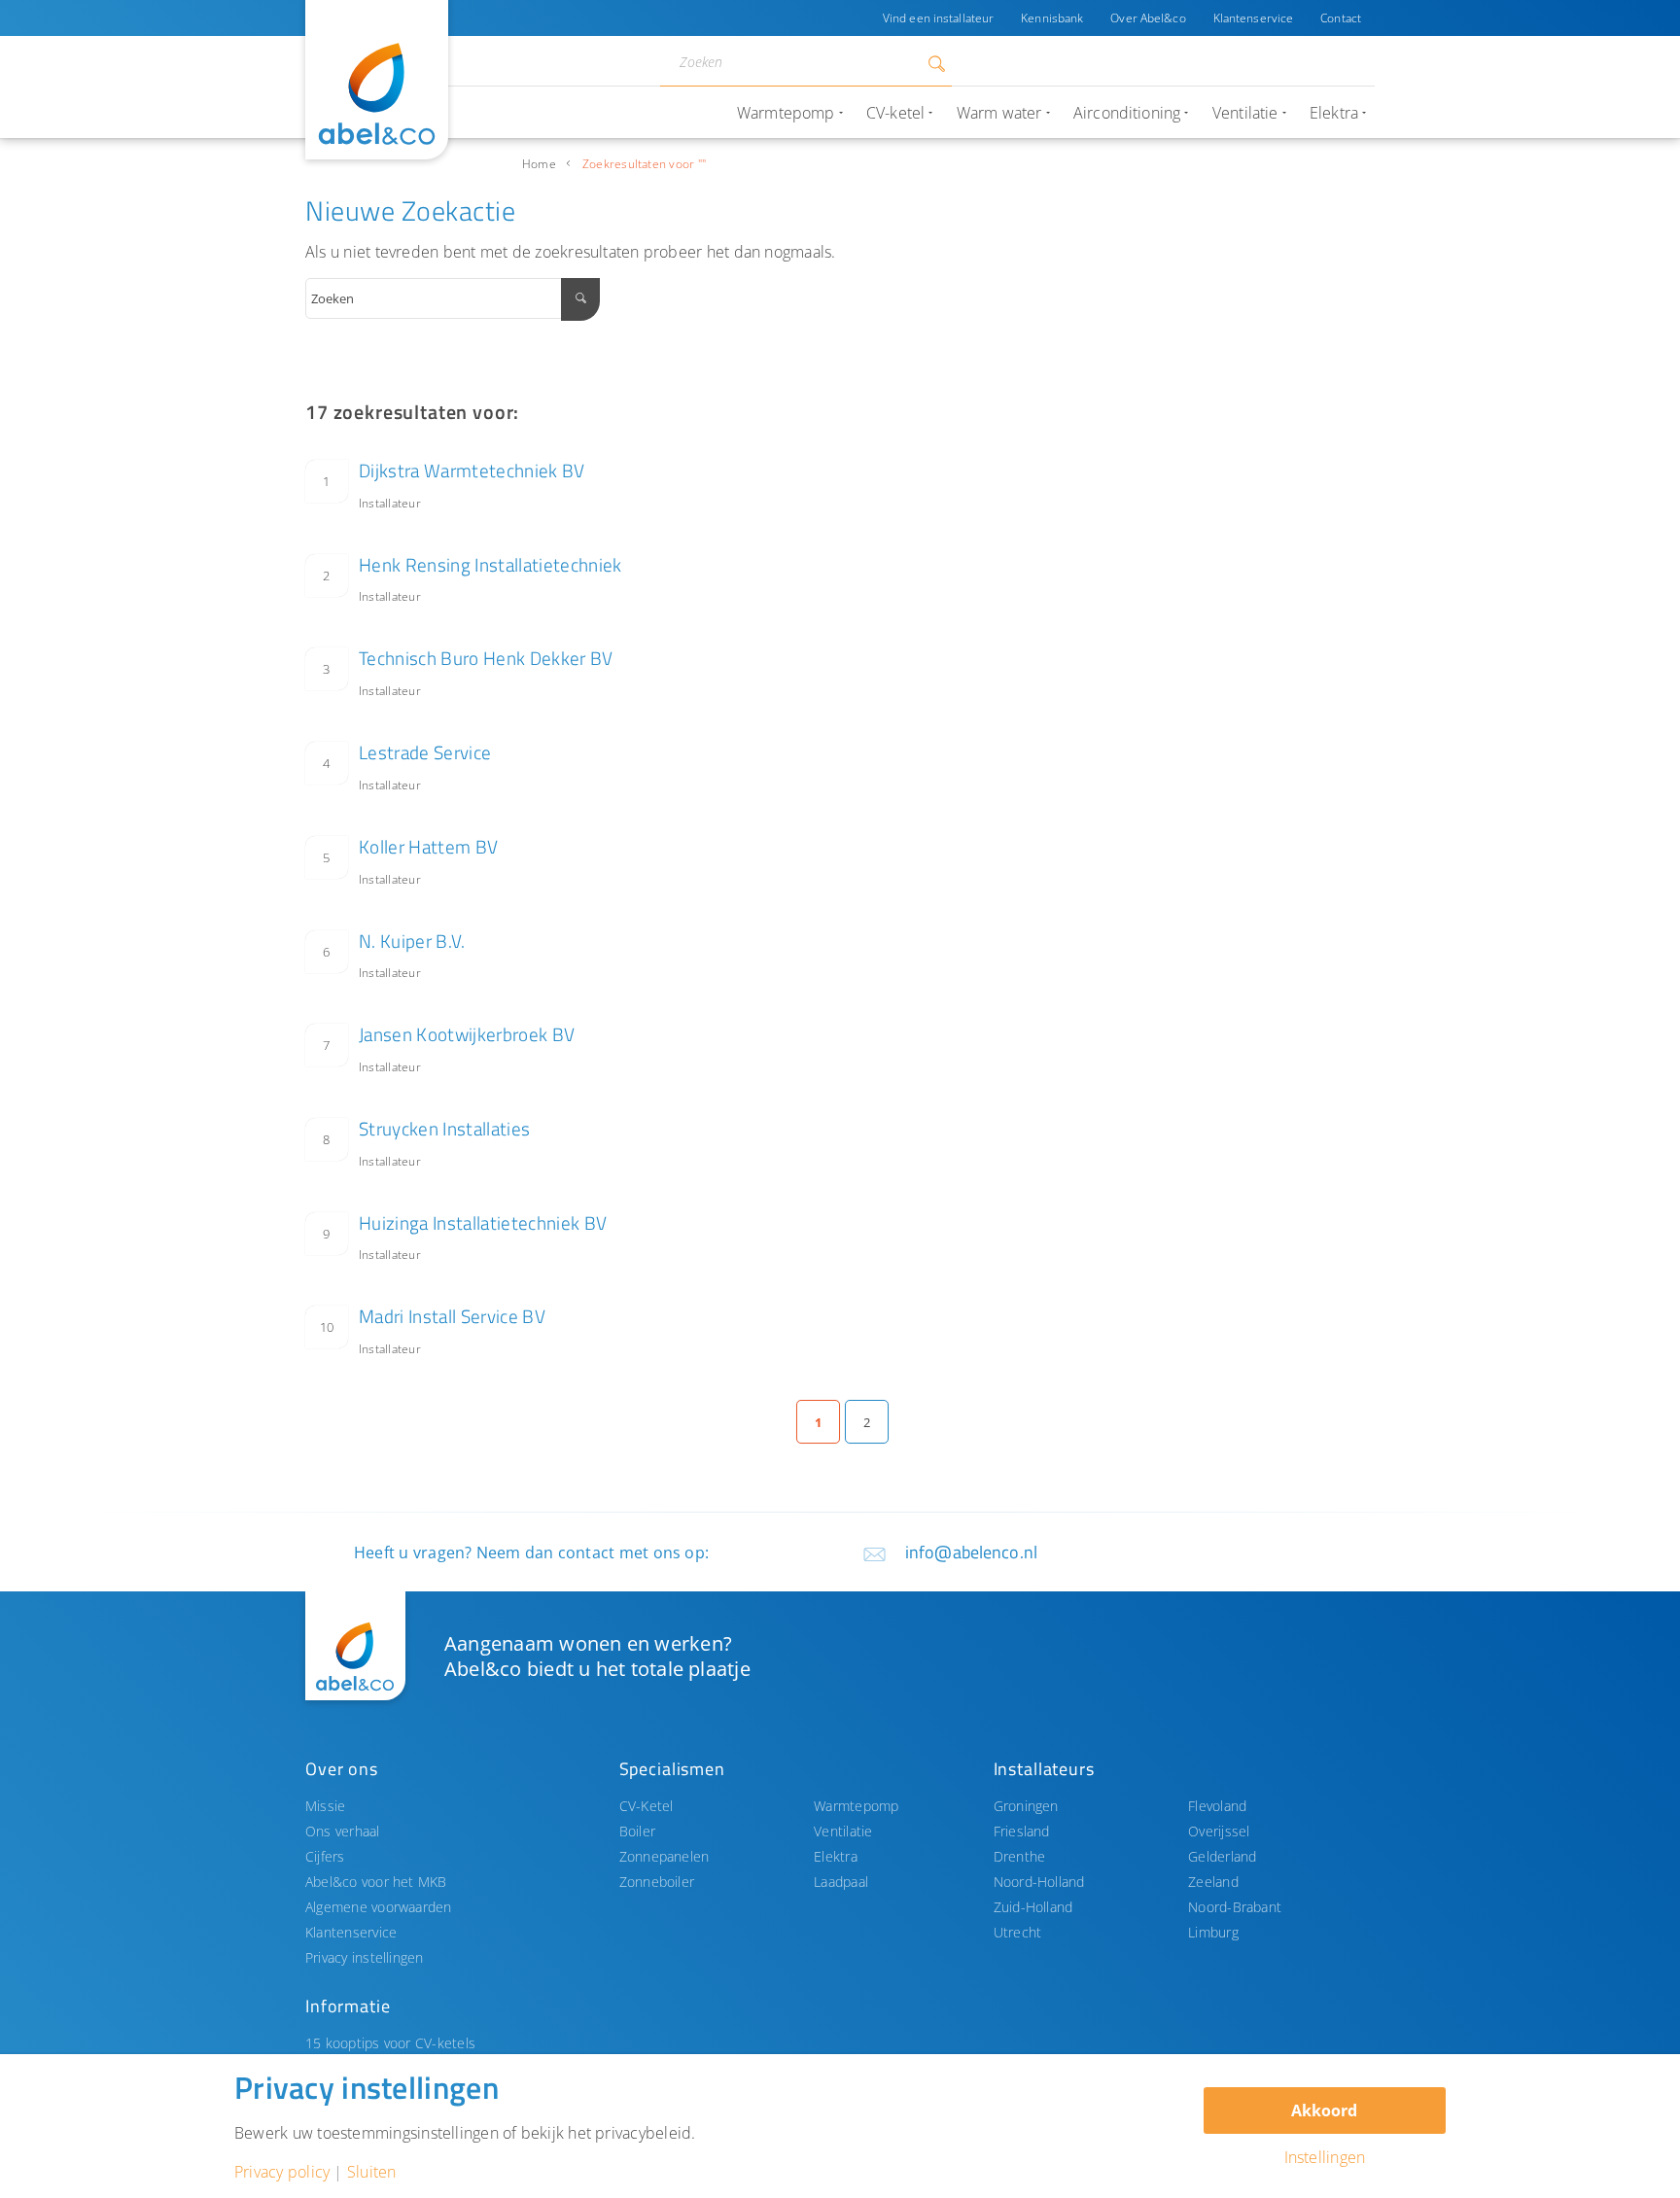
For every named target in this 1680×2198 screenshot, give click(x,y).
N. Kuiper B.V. (412, 941)
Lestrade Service (425, 752)
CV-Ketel (647, 1806)
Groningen (1026, 1806)
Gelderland (1222, 1856)
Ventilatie (843, 1831)
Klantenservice (1254, 18)
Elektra (836, 1856)
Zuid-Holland (1033, 1907)
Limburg (1213, 1932)
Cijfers (325, 1856)
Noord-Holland (1039, 1882)
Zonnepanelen (665, 1856)
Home (539, 164)
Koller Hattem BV (428, 846)
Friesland (1022, 1831)
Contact (1341, 18)
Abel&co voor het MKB (376, 1882)
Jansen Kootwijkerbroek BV (467, 1034)
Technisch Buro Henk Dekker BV (486, 658)
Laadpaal (841, 1882)
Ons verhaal (343, 1831)
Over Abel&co (1148, 18)
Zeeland (1213, 1882)
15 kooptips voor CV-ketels (390, 2043)
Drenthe (1020, 1856)
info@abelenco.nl (971, 1552)
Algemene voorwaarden (379, 1907)
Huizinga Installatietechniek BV (483, 1222)
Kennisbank (1052, 18)
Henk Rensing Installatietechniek (490, 564)
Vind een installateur (938, 18)
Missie (325, 1806)
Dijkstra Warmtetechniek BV (472, 470)
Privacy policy (282, 2172)
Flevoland (1217, 1806)
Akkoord (1324, 2111)
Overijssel (1219, 1831)
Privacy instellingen (365, 1957)
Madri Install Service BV (452, 1316)
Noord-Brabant (1235, 1907)
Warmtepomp (856, 1806)
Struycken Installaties (444, 1128)
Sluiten (372, 2172)
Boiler (637, 1831)
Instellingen (1325, 2157)
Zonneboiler (657, 1882)
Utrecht (1018, 1932)
